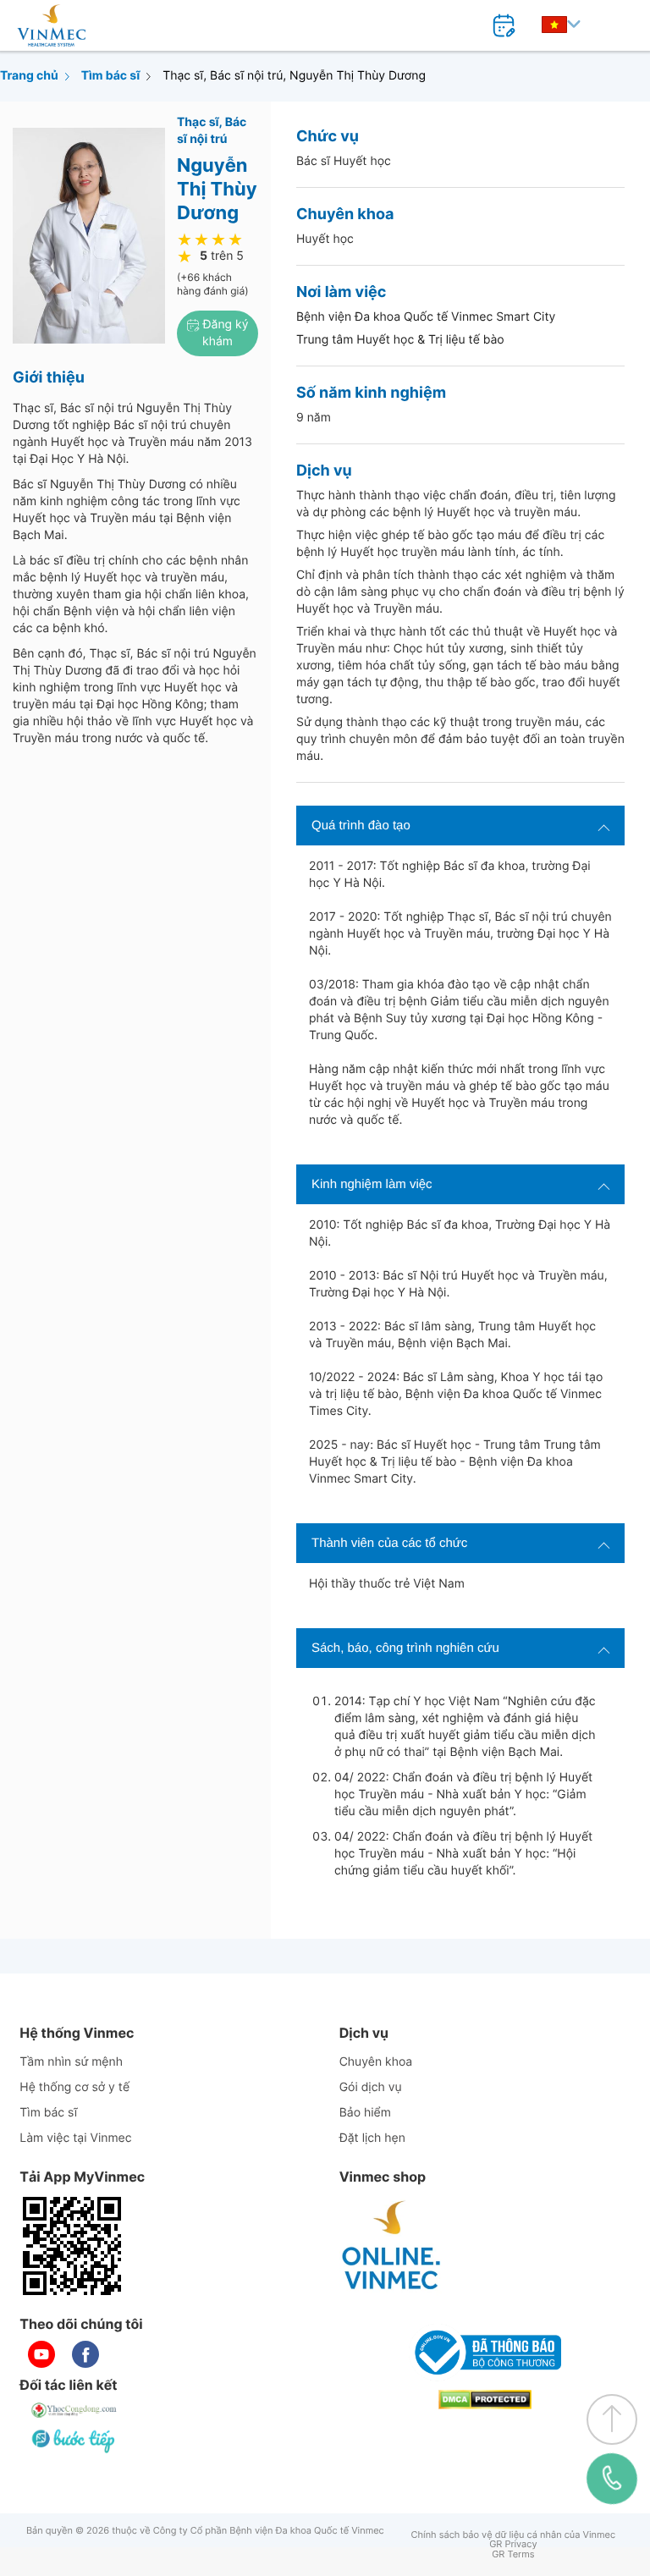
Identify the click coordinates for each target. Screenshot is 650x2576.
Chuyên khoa (376, 2062)
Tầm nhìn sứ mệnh (71, 2062)
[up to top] (612, 2419)
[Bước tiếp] (74, 2441)
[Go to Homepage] (51, 25)
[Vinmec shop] (392, 2246)
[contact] (612, 2479)
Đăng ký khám (224, 333)
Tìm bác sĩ (111, 76)
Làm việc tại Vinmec (75, 2138)
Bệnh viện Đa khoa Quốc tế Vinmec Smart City (426, 317)
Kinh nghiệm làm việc (372, 1184)
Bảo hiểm (365, 2113)
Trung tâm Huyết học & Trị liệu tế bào (400, 340)
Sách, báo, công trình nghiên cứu (405, 1648)
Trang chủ (29, 76)
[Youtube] (41, 2354)
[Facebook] (85, 2354)
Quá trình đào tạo (361, 826)
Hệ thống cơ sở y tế (74, 2087)
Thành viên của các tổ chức (389, 1543)
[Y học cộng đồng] (74, 2410)
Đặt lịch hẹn (372, 2138)
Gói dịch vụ (371, 2087)
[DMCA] (485, 2400)
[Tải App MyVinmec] (72, 2246)
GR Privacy (513, 2544)
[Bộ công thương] (485, 2353)
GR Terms (513, 2554)
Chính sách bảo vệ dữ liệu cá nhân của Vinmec (514, 2535)
